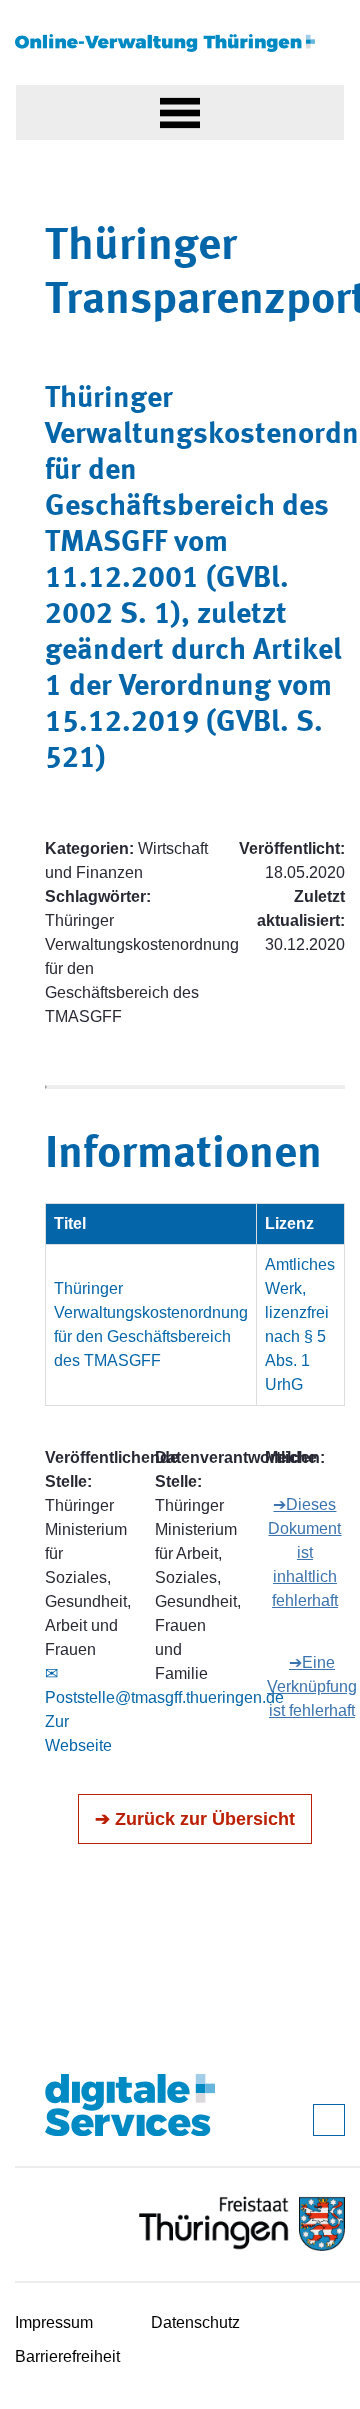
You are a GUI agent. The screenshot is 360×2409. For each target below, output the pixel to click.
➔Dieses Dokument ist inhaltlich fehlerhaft (304, 1552)
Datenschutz (195, 2322)
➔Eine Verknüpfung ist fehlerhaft (312, 1686)
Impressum (54, 2322)
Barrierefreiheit (67, 2356)
